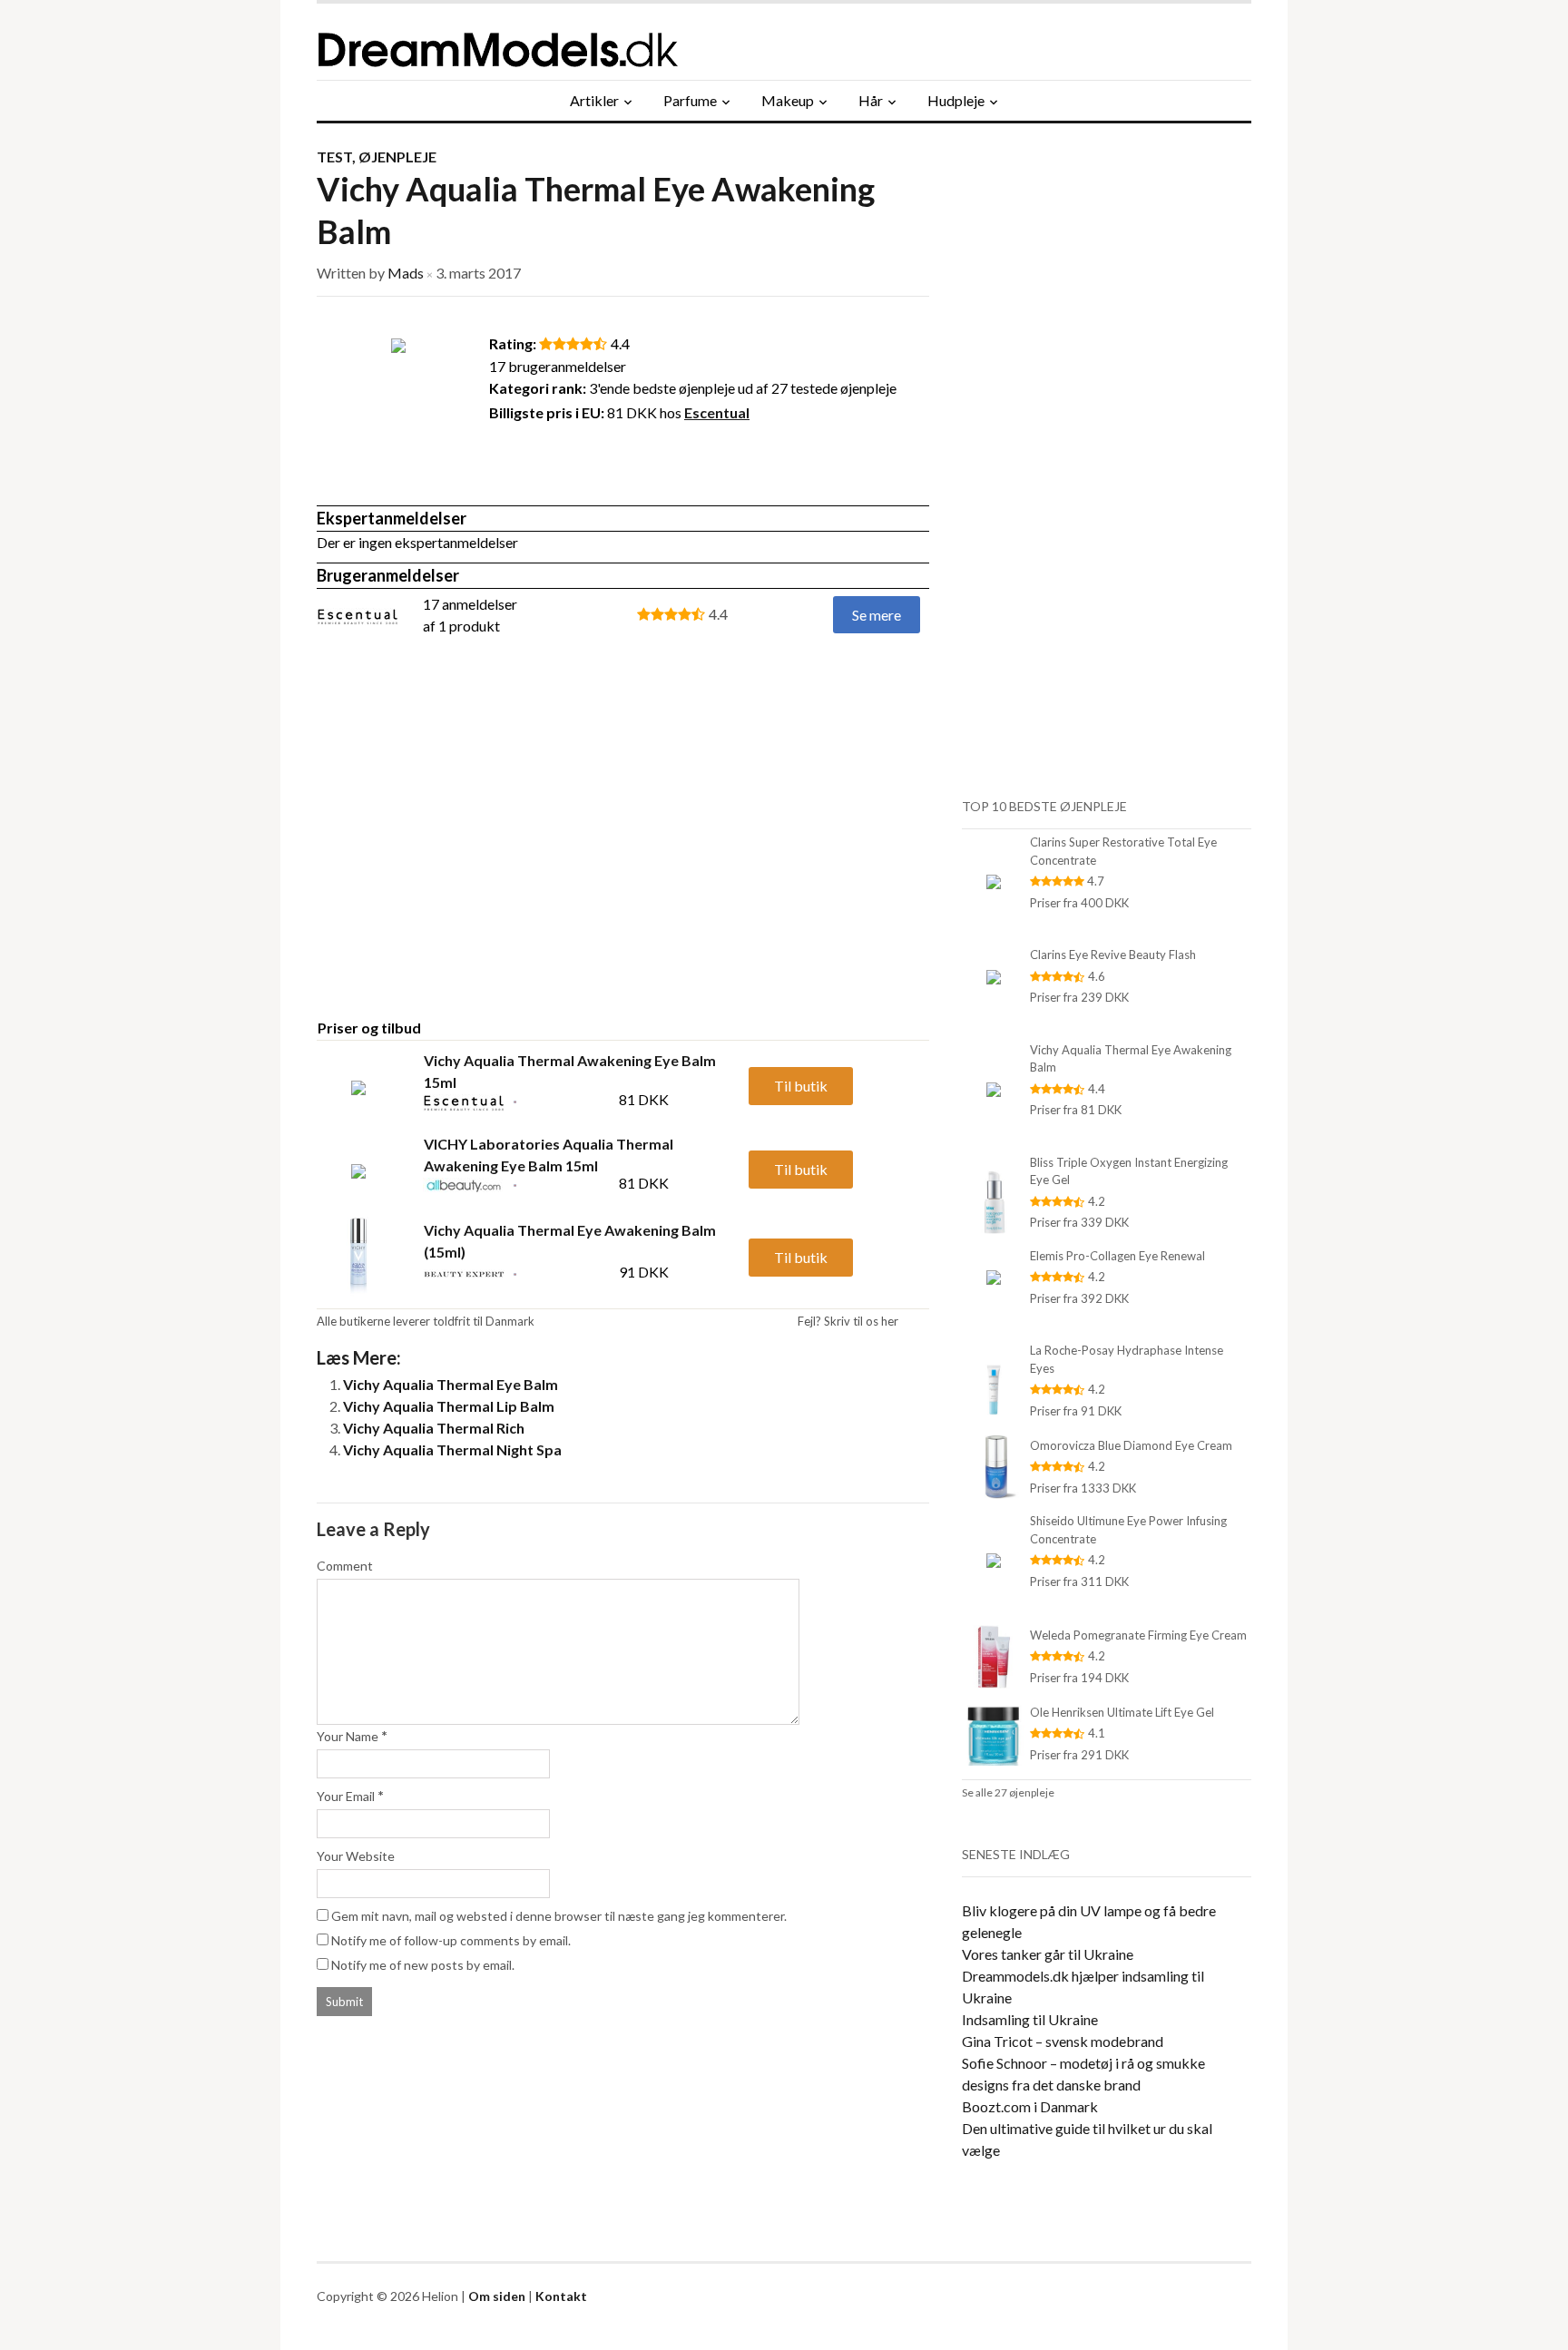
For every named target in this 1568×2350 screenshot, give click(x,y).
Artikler (594, 100)
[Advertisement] (469, 861)
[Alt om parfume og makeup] (589, 42)
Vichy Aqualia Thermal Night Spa (452, 1449)
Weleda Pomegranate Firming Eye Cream (1138, 1635)
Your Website (356, 1856)
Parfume (690, 100)
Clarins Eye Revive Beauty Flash (1113, 955)
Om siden (497, 2296)
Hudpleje (956, 100)
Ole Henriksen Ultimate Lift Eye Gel (1122, 1712)
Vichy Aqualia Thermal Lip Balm (449, 1406)
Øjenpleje (397, 157)
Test (334, 157)
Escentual (717, 412)
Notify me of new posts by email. (423, 1965)
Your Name (348, 1736)
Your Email (346, 1796)
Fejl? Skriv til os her (848, 1321)
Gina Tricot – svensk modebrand (1063, 2041)
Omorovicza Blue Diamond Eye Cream (1131, 1445)
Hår (871, 100)
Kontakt (561, 2296)
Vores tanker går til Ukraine (1048, 1954)
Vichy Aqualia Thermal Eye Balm (451, 1384)
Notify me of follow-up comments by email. (451, 1940)
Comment (345, 1566)
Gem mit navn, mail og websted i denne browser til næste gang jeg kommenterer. (559, 1916)
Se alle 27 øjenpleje (1008, 1792)
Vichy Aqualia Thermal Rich (434, 1428)
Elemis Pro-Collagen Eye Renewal (1117, 1256)
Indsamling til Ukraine (1030, 2019)
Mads (406, 273)
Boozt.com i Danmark (1030, 2106)
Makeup (788, 100)
